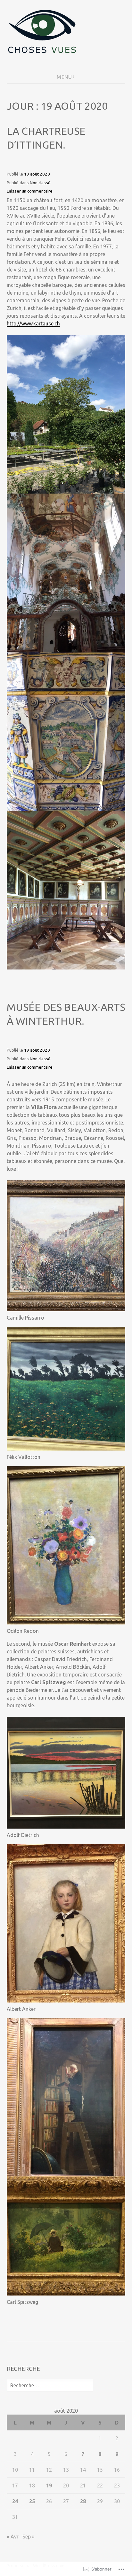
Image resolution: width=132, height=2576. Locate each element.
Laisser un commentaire (30, 191)
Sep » (29, 2537)
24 (15, 2501)
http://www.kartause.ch (33, 323)
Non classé (40, 183)
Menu (64, 77)
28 (83, 2501)
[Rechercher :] (50, 2385)
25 (32, 2501)
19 (49, 2486)
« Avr (13, 2537)
